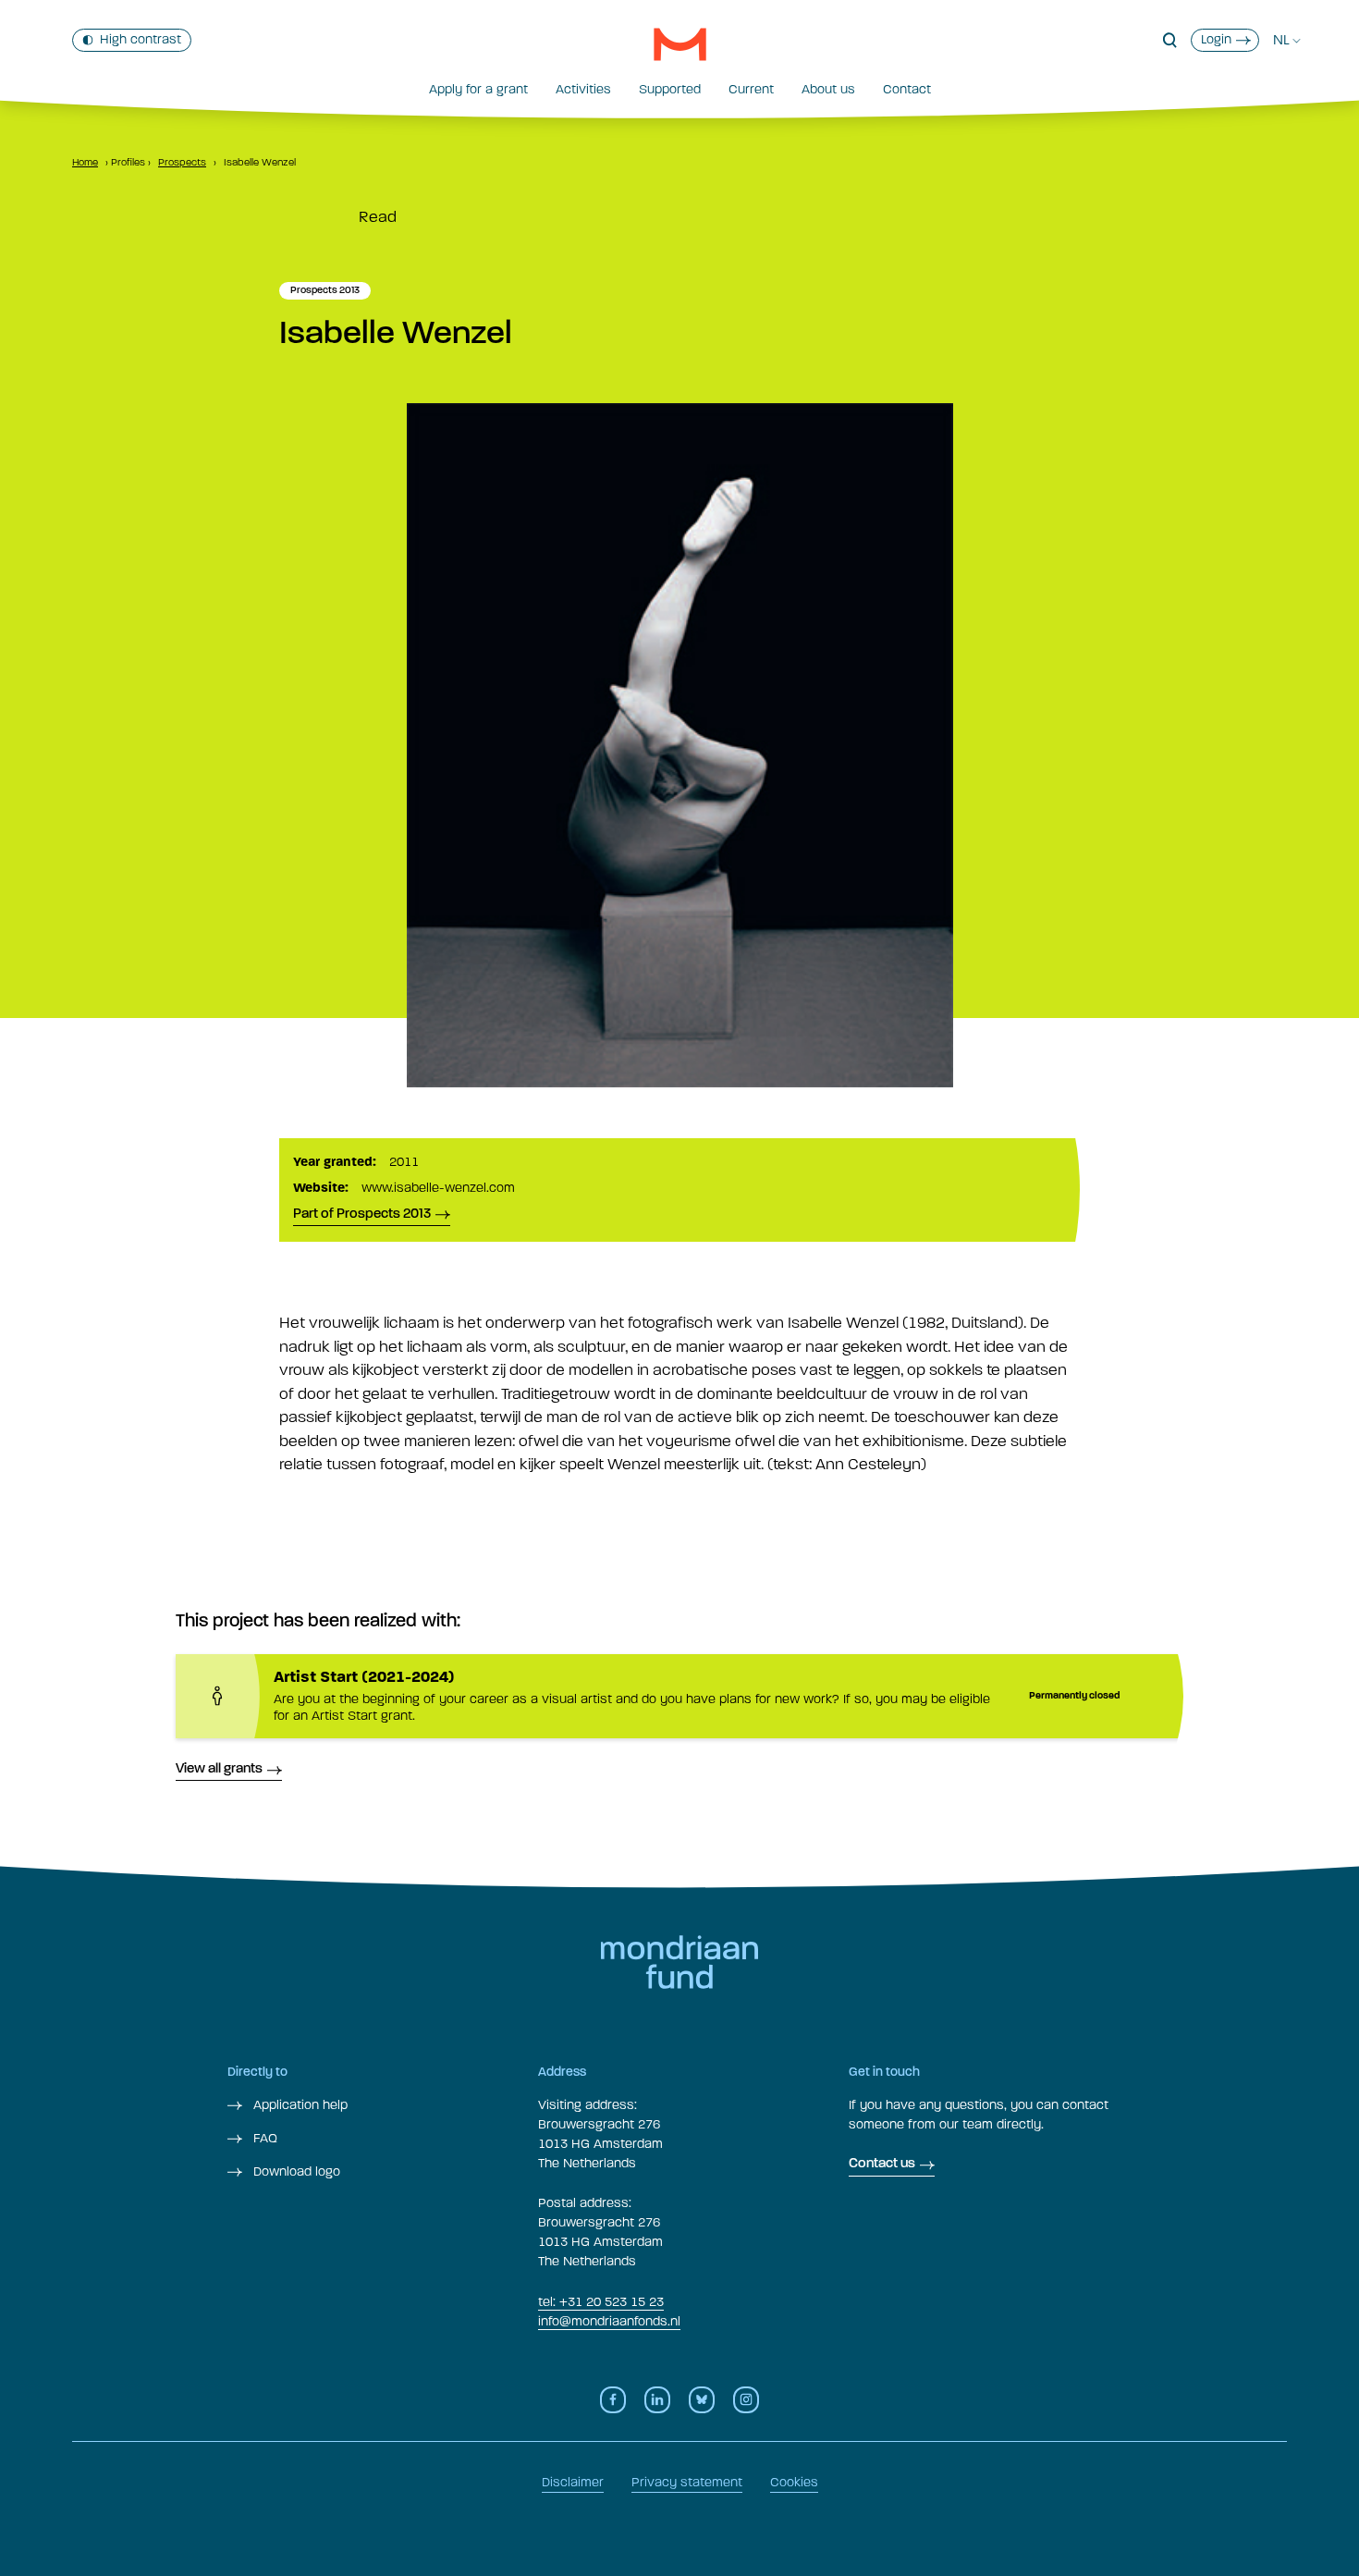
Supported (670, 89)
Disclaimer (573, 2482)
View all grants (219, 1769)
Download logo (295, 2171)
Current (751, 89)
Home (85, 162)
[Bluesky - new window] (702, 2400)
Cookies (794, 2482)
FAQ (263, 2138)
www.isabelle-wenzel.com (438, 1188)
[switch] (132, 40)
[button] (1170, 41)
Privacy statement (687, 2482)
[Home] (680, 44)
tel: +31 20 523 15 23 (601, 2302)
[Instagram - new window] (746, 2400)
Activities (583, 89)
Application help (299, 2105)
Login (1216, 39)
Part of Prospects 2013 (362, 1214)
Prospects (182, 162)
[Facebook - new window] (613, 2400)
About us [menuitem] (828, 89)
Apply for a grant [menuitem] (478, 89)
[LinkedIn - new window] (657, 2400)
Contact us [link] (882, 2164)
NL (1281, 40)
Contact (907, 89)
